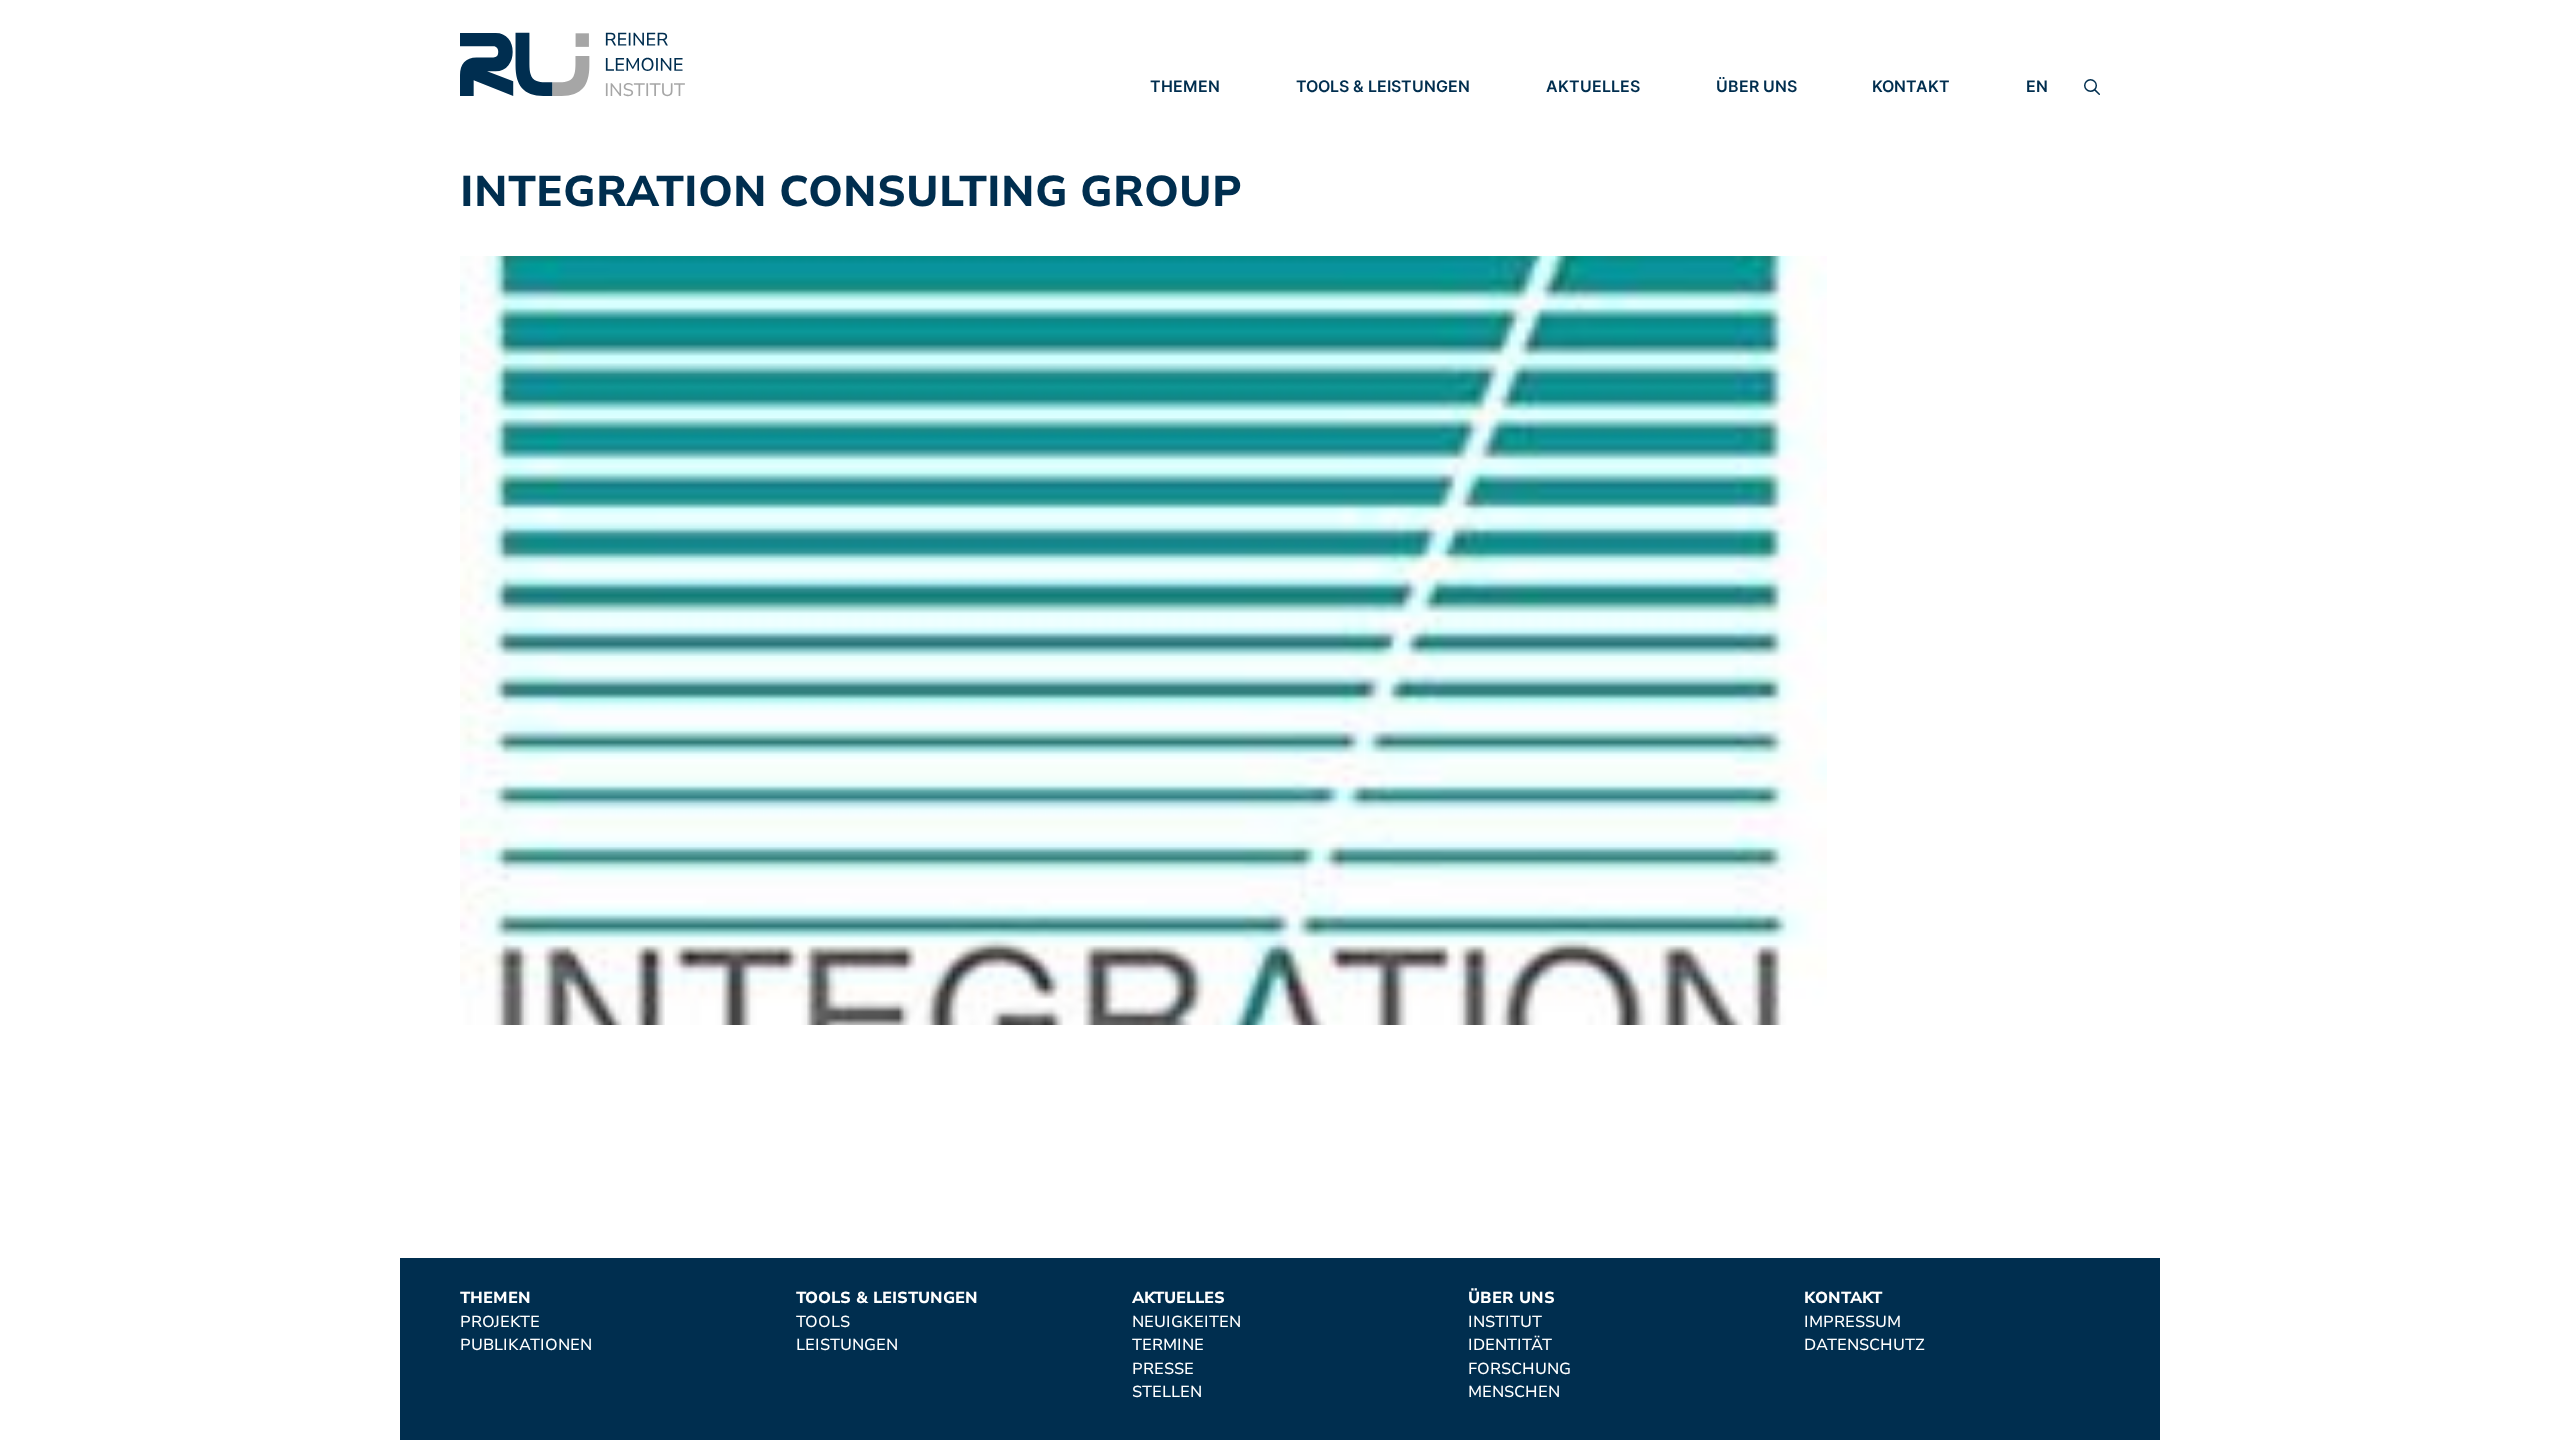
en (2037, 86)
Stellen (1581, 198)
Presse (1577, 170)
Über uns (1756, 86)
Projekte (1190, 115)
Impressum (1920, 115)
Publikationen (1216, 143)
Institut (1753, 115)
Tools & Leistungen (1383, 86)
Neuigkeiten (1600, 115)
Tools (1323, 115)
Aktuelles (1593, 86)
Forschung (1767, 170)
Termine (1582, 143)
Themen (1185, 86)
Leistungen (1347, 143)
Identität (1758, 143)
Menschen (1762, 198)
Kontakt (1911, 86)
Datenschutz (1932, 143)
